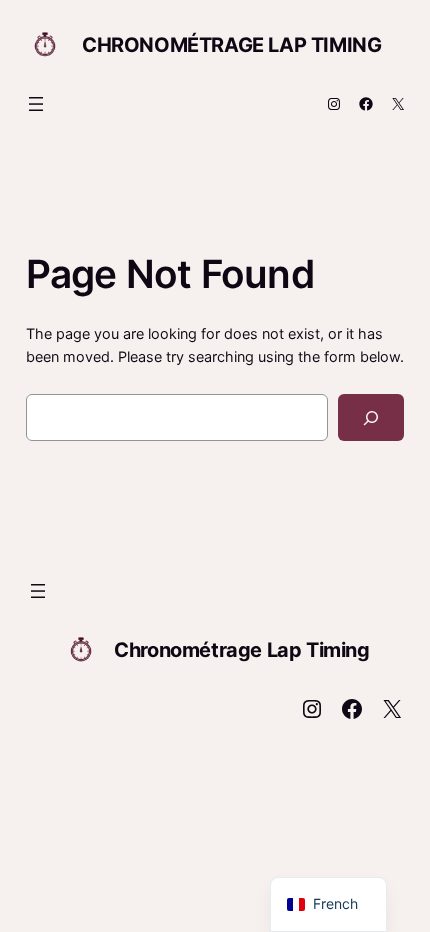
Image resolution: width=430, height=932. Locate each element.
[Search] (371, 417)
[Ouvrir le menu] (36, 104)
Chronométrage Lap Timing (231, 45)
